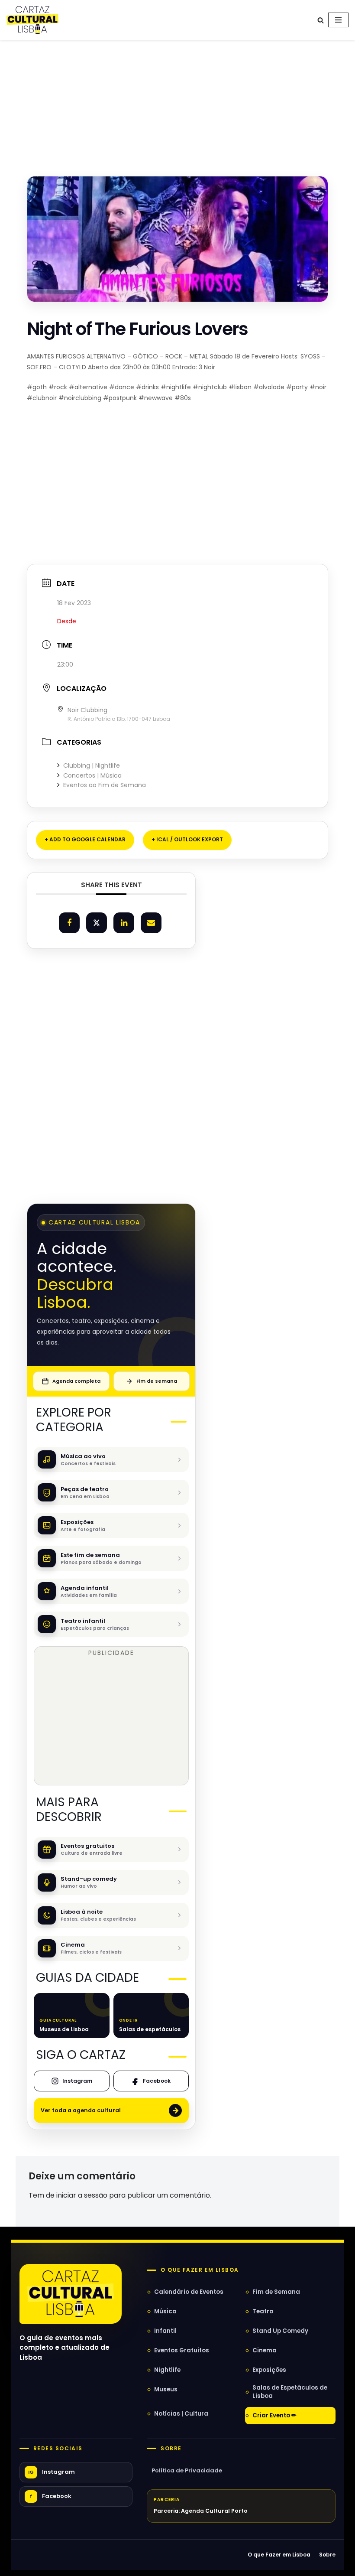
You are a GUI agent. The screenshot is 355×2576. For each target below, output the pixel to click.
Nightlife (167, 2370)
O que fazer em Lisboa (200, 2270)
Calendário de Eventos (189, 2292)
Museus (166, 2389)
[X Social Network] (97, 923)
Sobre (171, 2449)
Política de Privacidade (187, 2470)
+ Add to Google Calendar (85, 839)
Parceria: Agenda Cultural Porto (201, 2511)
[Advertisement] (177, 99)
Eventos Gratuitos (182, 2350)
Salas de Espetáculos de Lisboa (290, 2392)
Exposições (269, 2370)
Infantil (165, 2331)
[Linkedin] (124, 923)
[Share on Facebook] (69, 923)
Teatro (263, 2311)
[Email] (151, 923)
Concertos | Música (92, 775)
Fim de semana (157, 1381)
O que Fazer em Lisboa (279, 2555)
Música (165, 2311)
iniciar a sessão (82, 2195)
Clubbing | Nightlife (92, 765)
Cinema (265, 2350)
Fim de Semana (276, 2292)
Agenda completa (76, 1381)
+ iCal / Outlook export (187, 839)
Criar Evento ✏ (274, 2415)
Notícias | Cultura (181, 2414)
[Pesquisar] (321, 20)
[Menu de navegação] (338, 20)
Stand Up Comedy (280, 2331)
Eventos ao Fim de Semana (105, 785)
